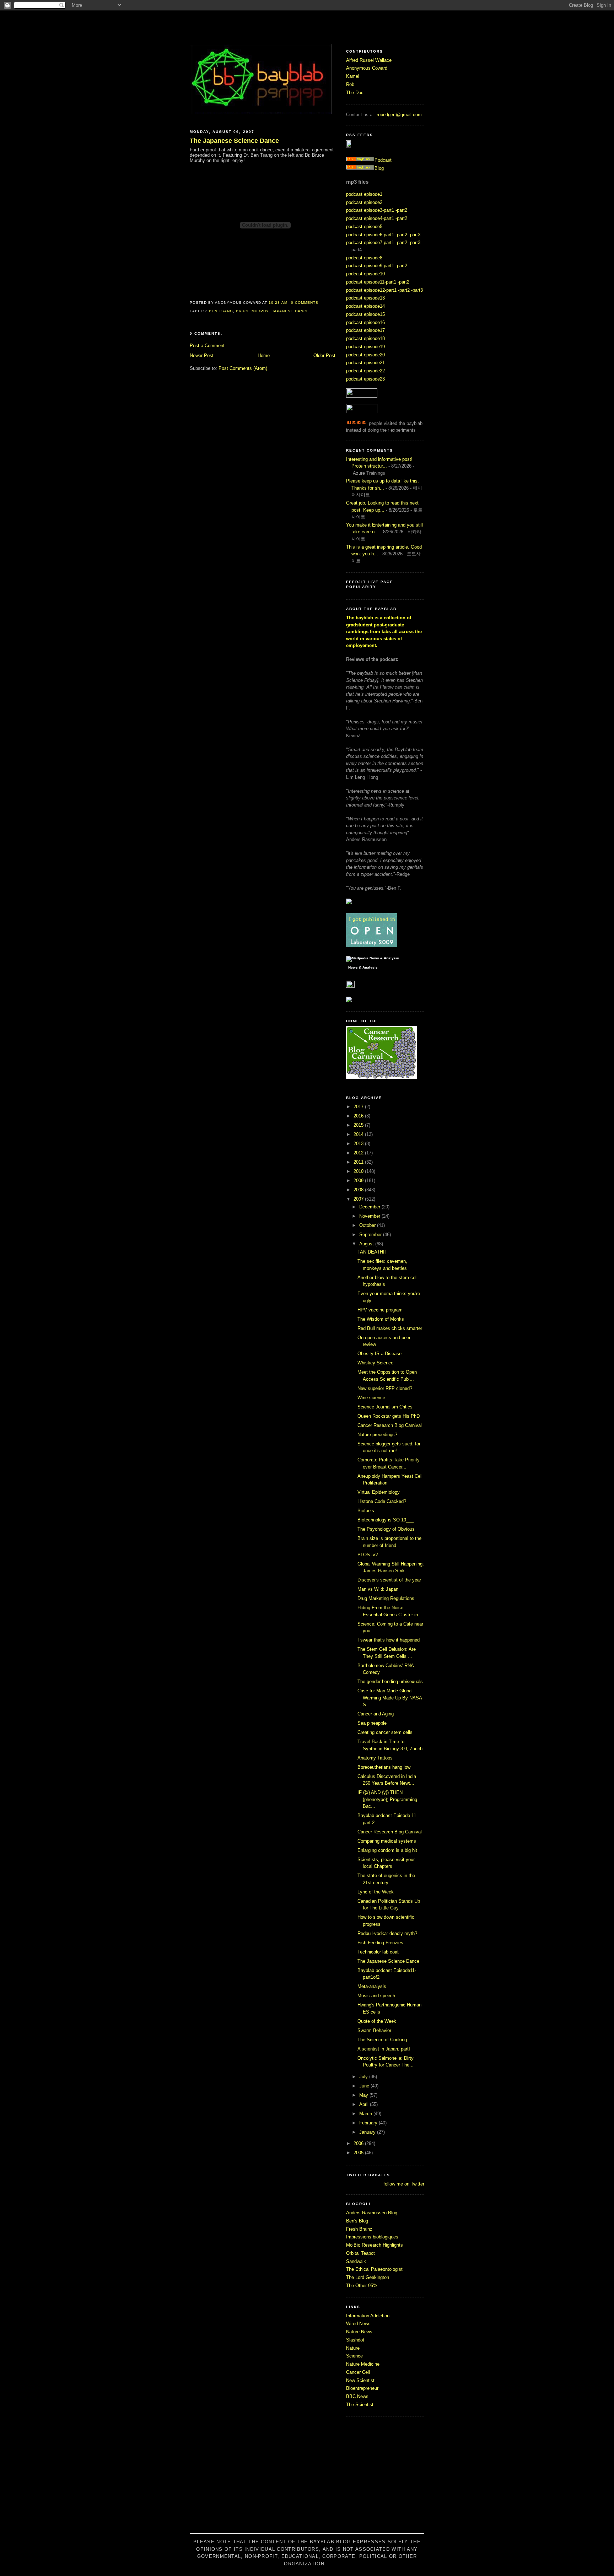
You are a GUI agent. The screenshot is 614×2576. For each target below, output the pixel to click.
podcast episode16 (365, 322)
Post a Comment (207, 346)
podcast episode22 (365, 371)
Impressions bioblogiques (372, 2237)
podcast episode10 (365, 274)
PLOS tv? (368, 1555)
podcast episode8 (364, 258)
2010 (359, 1171)
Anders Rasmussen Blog (372, 2213)
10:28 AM (278, 303)
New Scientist (360, 2380)
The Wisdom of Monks (381, 1319)
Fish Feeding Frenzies (380, 1943)
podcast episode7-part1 (370, 242)
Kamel (353, 76)
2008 (359, 1190)
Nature (353, 2348)
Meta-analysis (372, 1986)
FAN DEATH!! (372, 1252)
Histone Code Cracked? (382, 1501)
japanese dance (290, 311)
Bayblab (307, 27)
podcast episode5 (364, 227)
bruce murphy (252, 311)
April (365, 2104)
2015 (359, 1125)
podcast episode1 (364, 194)
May (364, 2095)
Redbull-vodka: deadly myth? (387, 1933)
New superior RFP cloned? (385, 1388)
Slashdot (355, 2340)
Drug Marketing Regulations (386, 1598)
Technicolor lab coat (378, 1952)
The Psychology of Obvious (386, 1529)
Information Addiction (368, 2316)
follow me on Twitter (404, 2184)
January (368, 2132)
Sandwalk (356, 2261)
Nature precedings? (377, 1435)
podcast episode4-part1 (370, 218)
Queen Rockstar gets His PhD (389, 1416)
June (365, 2086)
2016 (359, 1116)
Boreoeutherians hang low (384, 1767)
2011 (359, 1162)
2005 (359, 2153)
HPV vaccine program (380, 1310)
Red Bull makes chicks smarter (390, 1328)
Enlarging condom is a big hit (387, 1850)
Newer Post (202, 355)
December (370, 1207)
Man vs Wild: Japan (378, 1589)
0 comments (305, 303)
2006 (359, 2143)
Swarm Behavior (374, 2030)
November (370, 1216)
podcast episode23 (365, 379)
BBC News (357, 2396)
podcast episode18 (365, 338)
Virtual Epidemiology (379, 1492)
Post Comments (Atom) (243, 368)
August (367, 1244)
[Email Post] (321, 303)
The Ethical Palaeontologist (374, 2269)
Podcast (383, 160)
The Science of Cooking (382, 2040)
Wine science (371, 1398)
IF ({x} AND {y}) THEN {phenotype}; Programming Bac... (387, 1799)
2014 (359, 1134)
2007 (359, 1199)
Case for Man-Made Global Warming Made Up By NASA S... (390, 1698)
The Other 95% (362, 2286)
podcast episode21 (365, 363)
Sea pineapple (372, 1723)
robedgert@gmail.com (399, 115)
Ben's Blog (357, 2221)
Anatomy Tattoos (375, 1758)
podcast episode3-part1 (370, 210)
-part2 (401, 210)
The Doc (355, 93)
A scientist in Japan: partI (384, 2049)
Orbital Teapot (360, 2253)
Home (264, 355)
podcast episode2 (364, 202)
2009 (359, 1181)
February (369, 2123)
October (368, 1225)
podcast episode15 (365, 314)
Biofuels (366, 1511)
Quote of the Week (377, 2021)
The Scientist (360, 2405)
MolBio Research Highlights (375, 2245)
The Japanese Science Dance (234, 141)
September (371, 1235)
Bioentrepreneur (362, 2388)
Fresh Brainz (359, 2229)
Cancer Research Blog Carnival (390, 1425)
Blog (379, 168)
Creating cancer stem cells (385, 1732)
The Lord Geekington (368, 2277)
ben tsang (221, 311)
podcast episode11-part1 (371, 282)
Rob (350, 84)
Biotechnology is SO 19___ (386, 1520)
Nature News (359, 2332)
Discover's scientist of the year (389, 1580)
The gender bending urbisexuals (390, 1682)
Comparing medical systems (387, 1841)
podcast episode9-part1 (370, 266)
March (366, 2114)
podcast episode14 (365, 306)
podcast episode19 (365, 347)
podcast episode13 (365, 298)
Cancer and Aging (376, 1714)
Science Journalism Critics (385, 1407)
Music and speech (376, 1996)
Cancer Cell (358, 2372)
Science (354, 2356)
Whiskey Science (375, 1363)
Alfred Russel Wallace (369, 60)
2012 (359, 1153)
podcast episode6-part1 (370, 235)
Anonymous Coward (367, 68)
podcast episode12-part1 (371, 290)
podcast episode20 (365, 355)
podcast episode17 (365, 330)
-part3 (414, 235)
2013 (359, 1144)
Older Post (324, 355)
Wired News (358, 2324)
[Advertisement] (307, 2479)
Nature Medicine (363, 2364)
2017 (359, 1107)
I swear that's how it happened (389, 1640)
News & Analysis (363, 968)
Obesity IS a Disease (379, 1354)
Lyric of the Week (376, 1892)
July (364, 2077)
